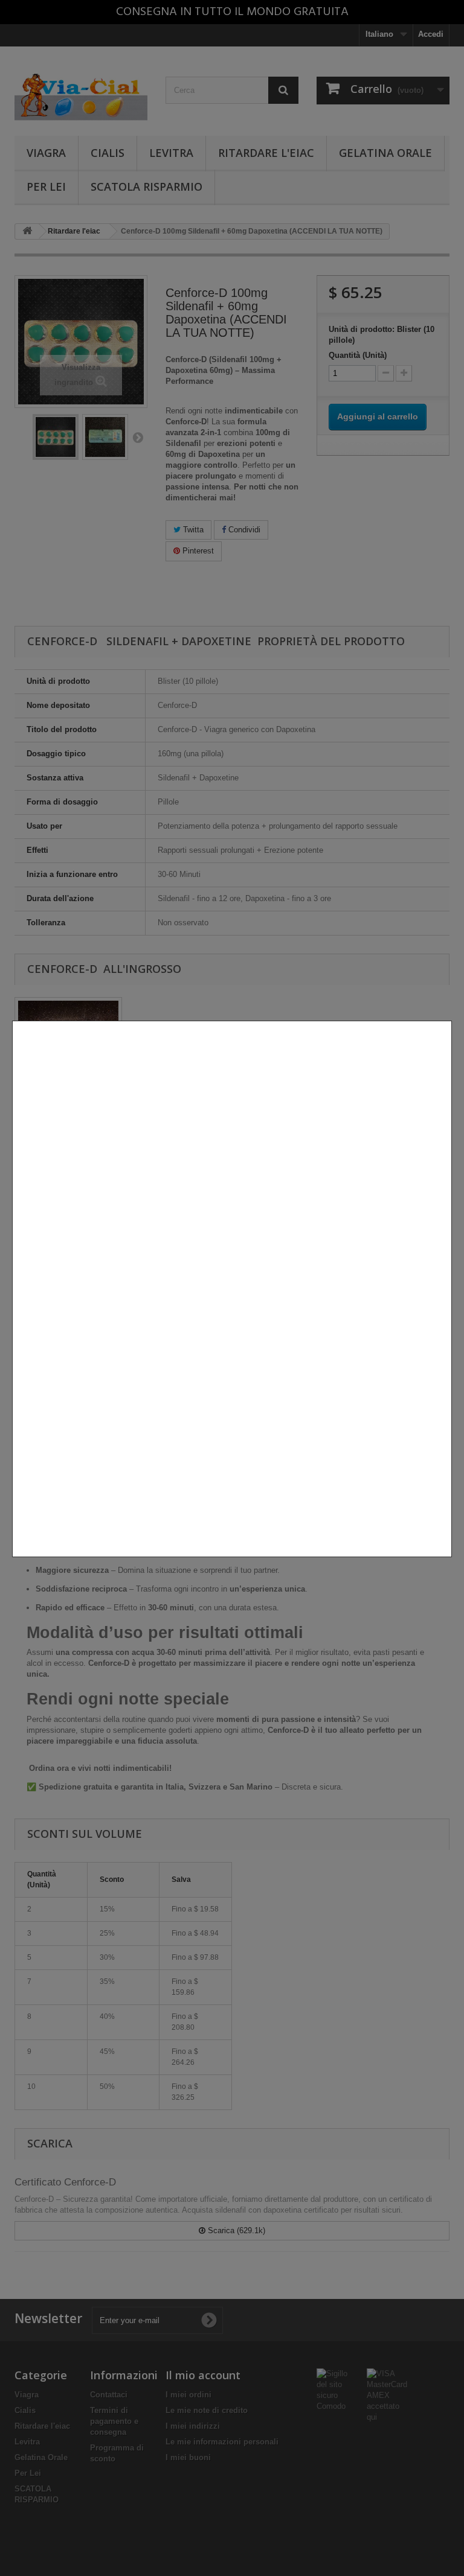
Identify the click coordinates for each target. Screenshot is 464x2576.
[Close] (447, 1563)
